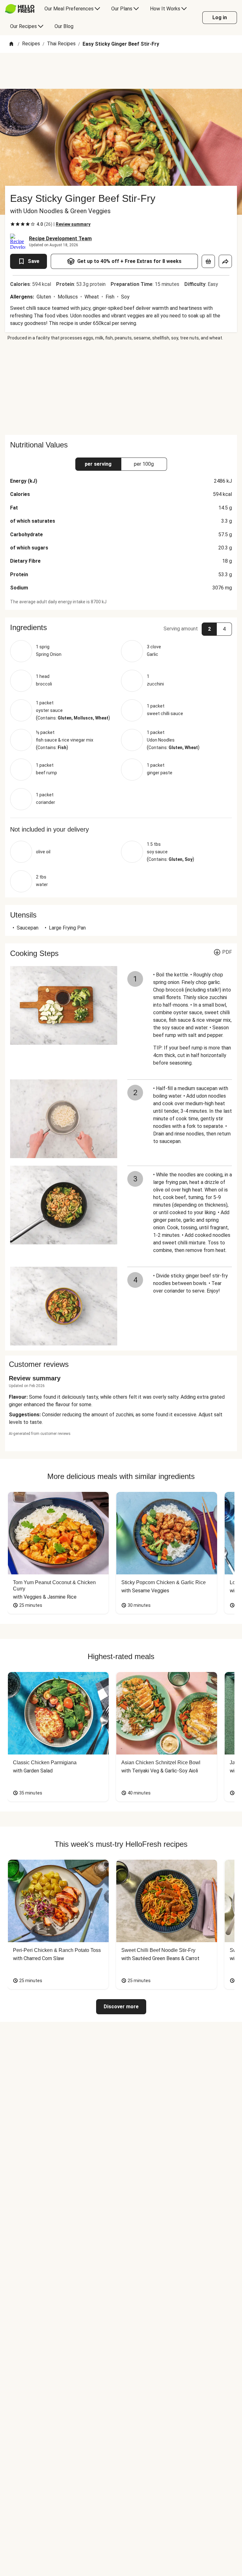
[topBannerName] (121, 71)
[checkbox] (13, 224)
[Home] (11, 44)
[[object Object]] (208, 261)
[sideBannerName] (121, 388)
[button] (121, 628)
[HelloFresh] (20, 9)
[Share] (225, 261)
